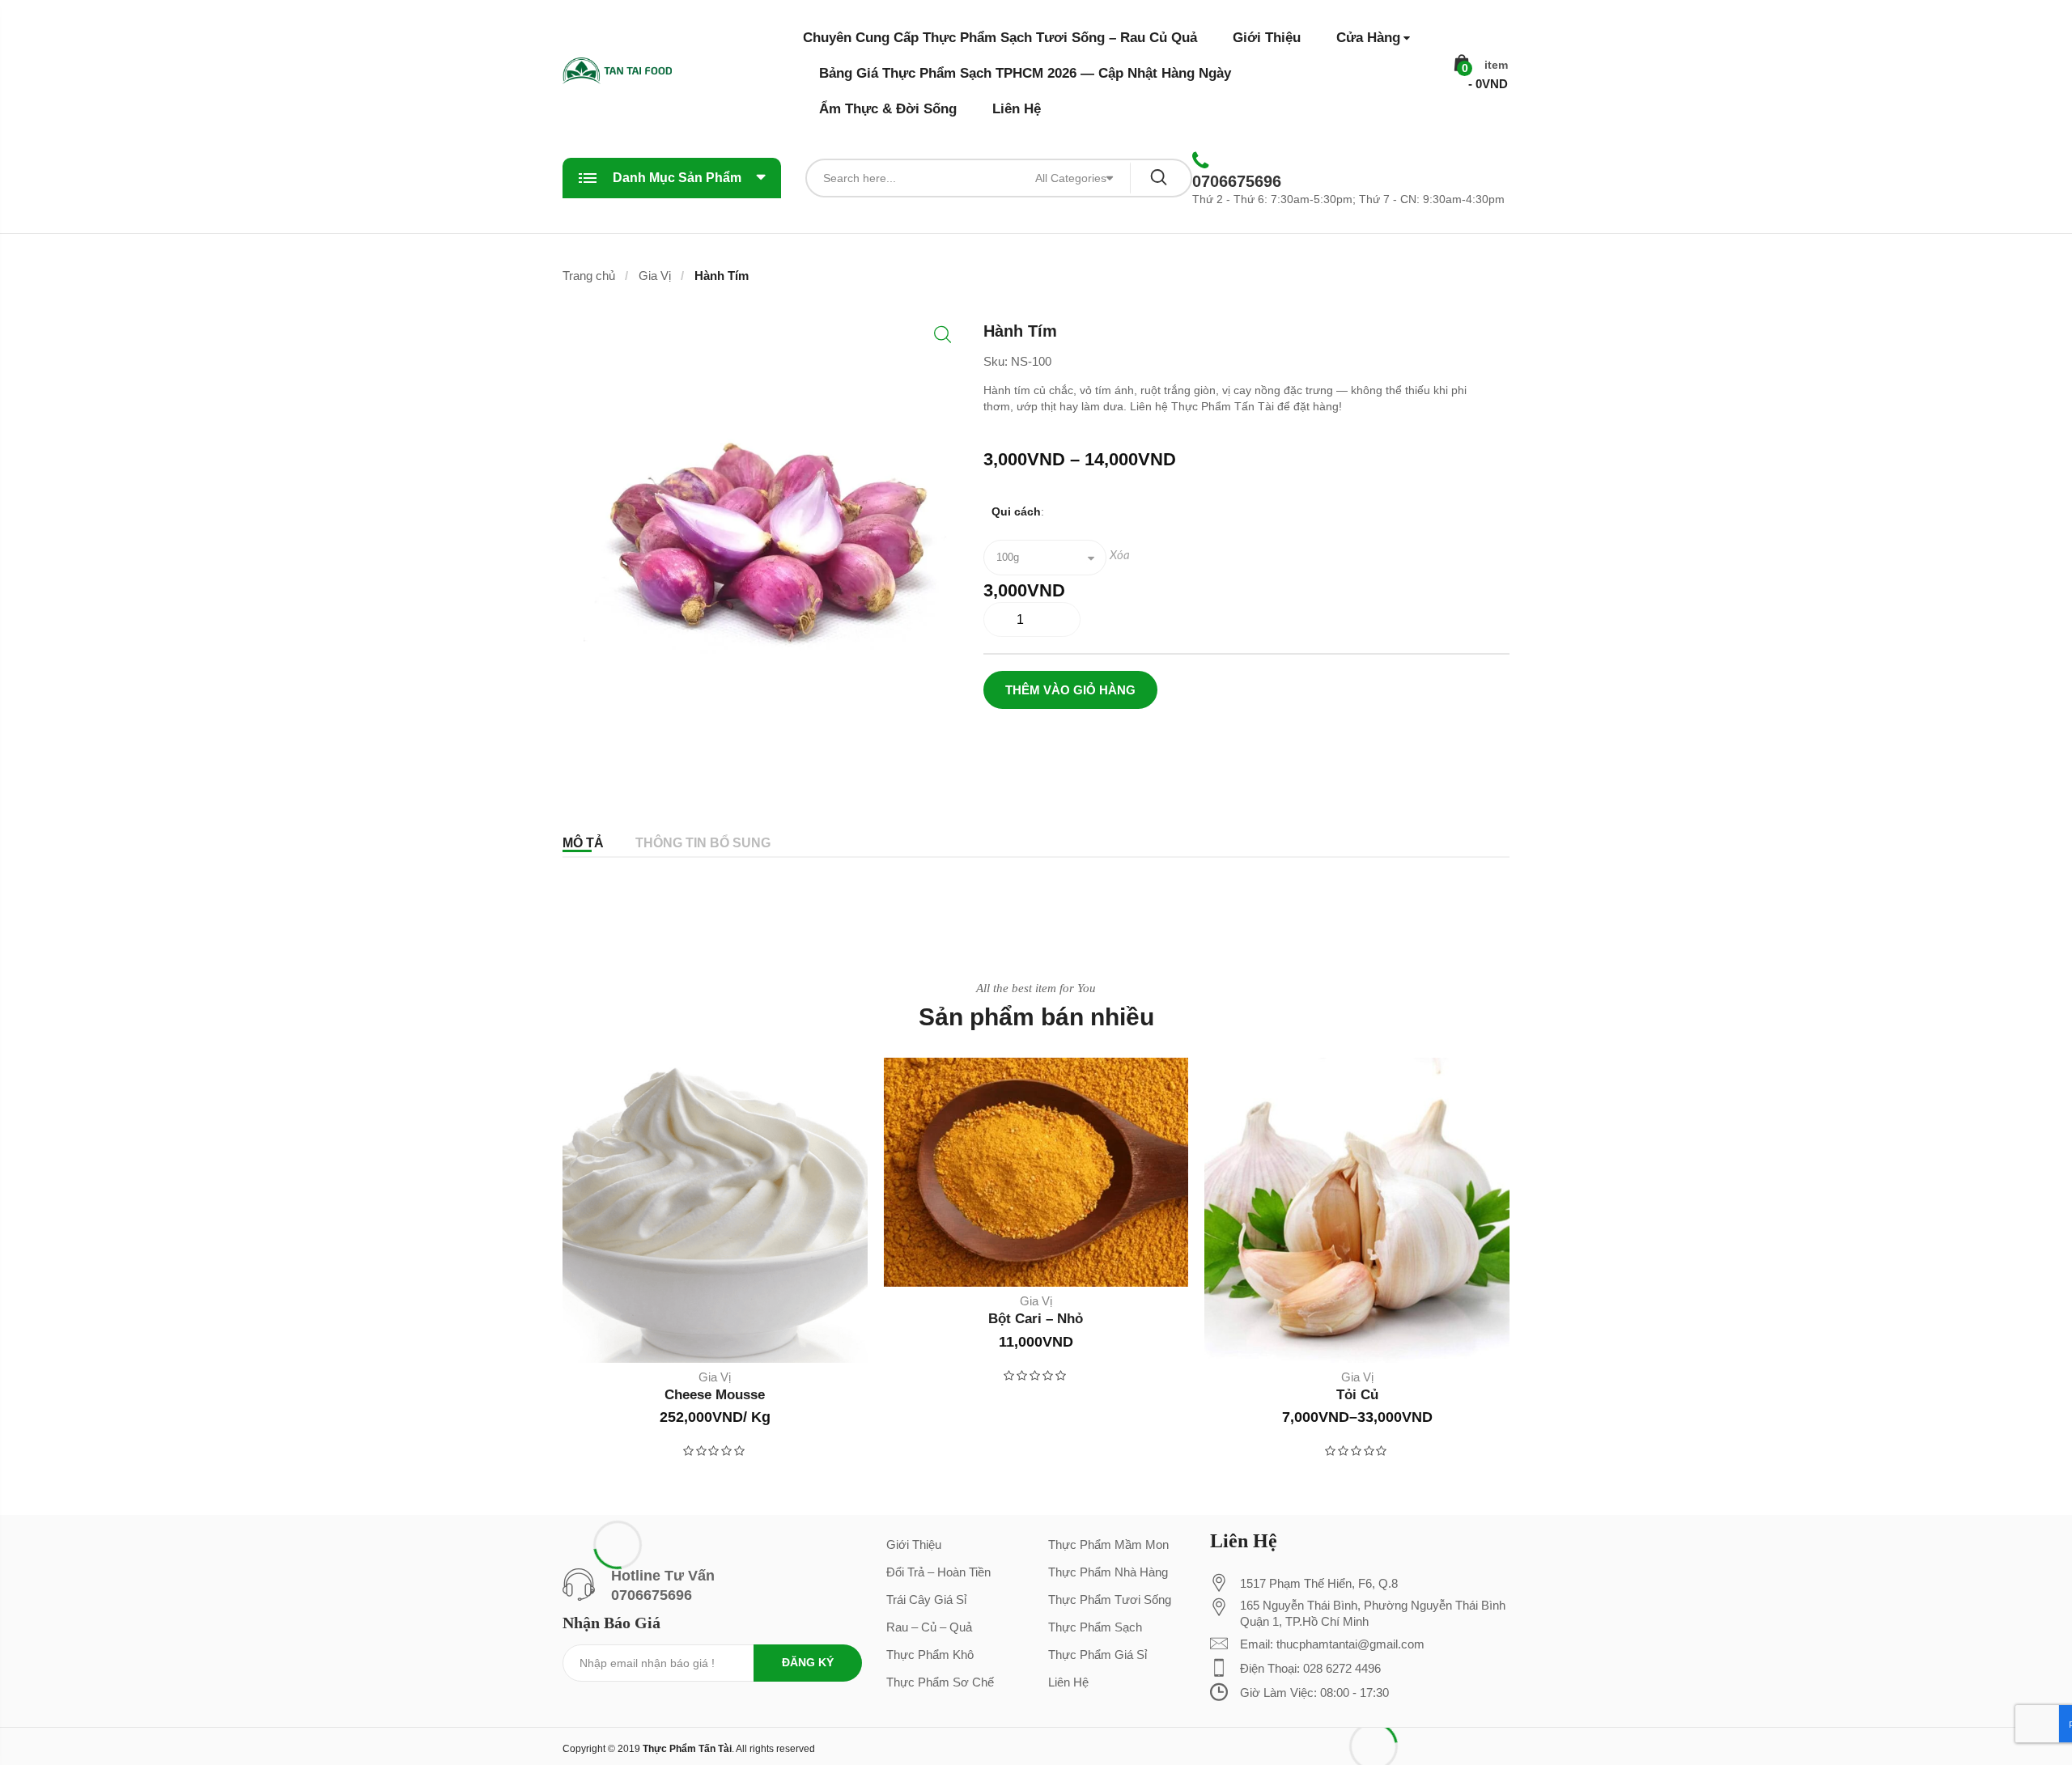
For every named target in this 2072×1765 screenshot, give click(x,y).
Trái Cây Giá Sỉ (926, 1600)
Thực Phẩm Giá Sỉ (1098, 1655)
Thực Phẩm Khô (930, 1655)
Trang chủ (589, 276)
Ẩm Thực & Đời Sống (888, 109)
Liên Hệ (1017, 109)
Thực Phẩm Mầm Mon (1108, 1544)
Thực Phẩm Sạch (1095, 1627)
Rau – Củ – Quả (929, 1627)
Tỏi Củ (1357, 1395)
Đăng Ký (808, 1662)
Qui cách (1016, 511)
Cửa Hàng (1368, 38)
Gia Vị (655, 276)
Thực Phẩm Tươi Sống (1110, 1600)
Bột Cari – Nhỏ (1036, 1319)
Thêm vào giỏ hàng (1070, 690)
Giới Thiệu (1267, 38)
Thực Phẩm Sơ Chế (940, 1682)
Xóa (1120, 556)
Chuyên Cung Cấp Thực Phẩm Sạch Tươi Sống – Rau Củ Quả (1000, 38)
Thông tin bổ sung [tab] (703, 843)
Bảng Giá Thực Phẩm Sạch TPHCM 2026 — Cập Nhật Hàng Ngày (1025, 73)
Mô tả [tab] (583, 843)
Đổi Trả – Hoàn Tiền (938, 1572)
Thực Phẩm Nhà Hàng (1108, 1572)
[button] (943, 335)
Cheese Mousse (715, 1395)
